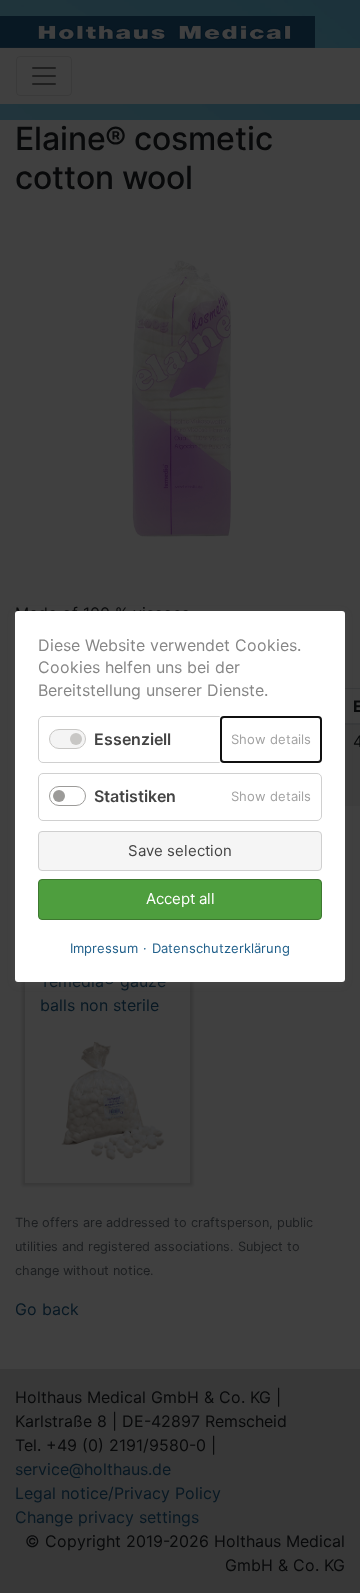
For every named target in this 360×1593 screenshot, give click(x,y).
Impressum (104, 948)
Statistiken (135, 797)
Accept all (180, 898)
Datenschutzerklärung (221, 948)
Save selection (180, 850)
